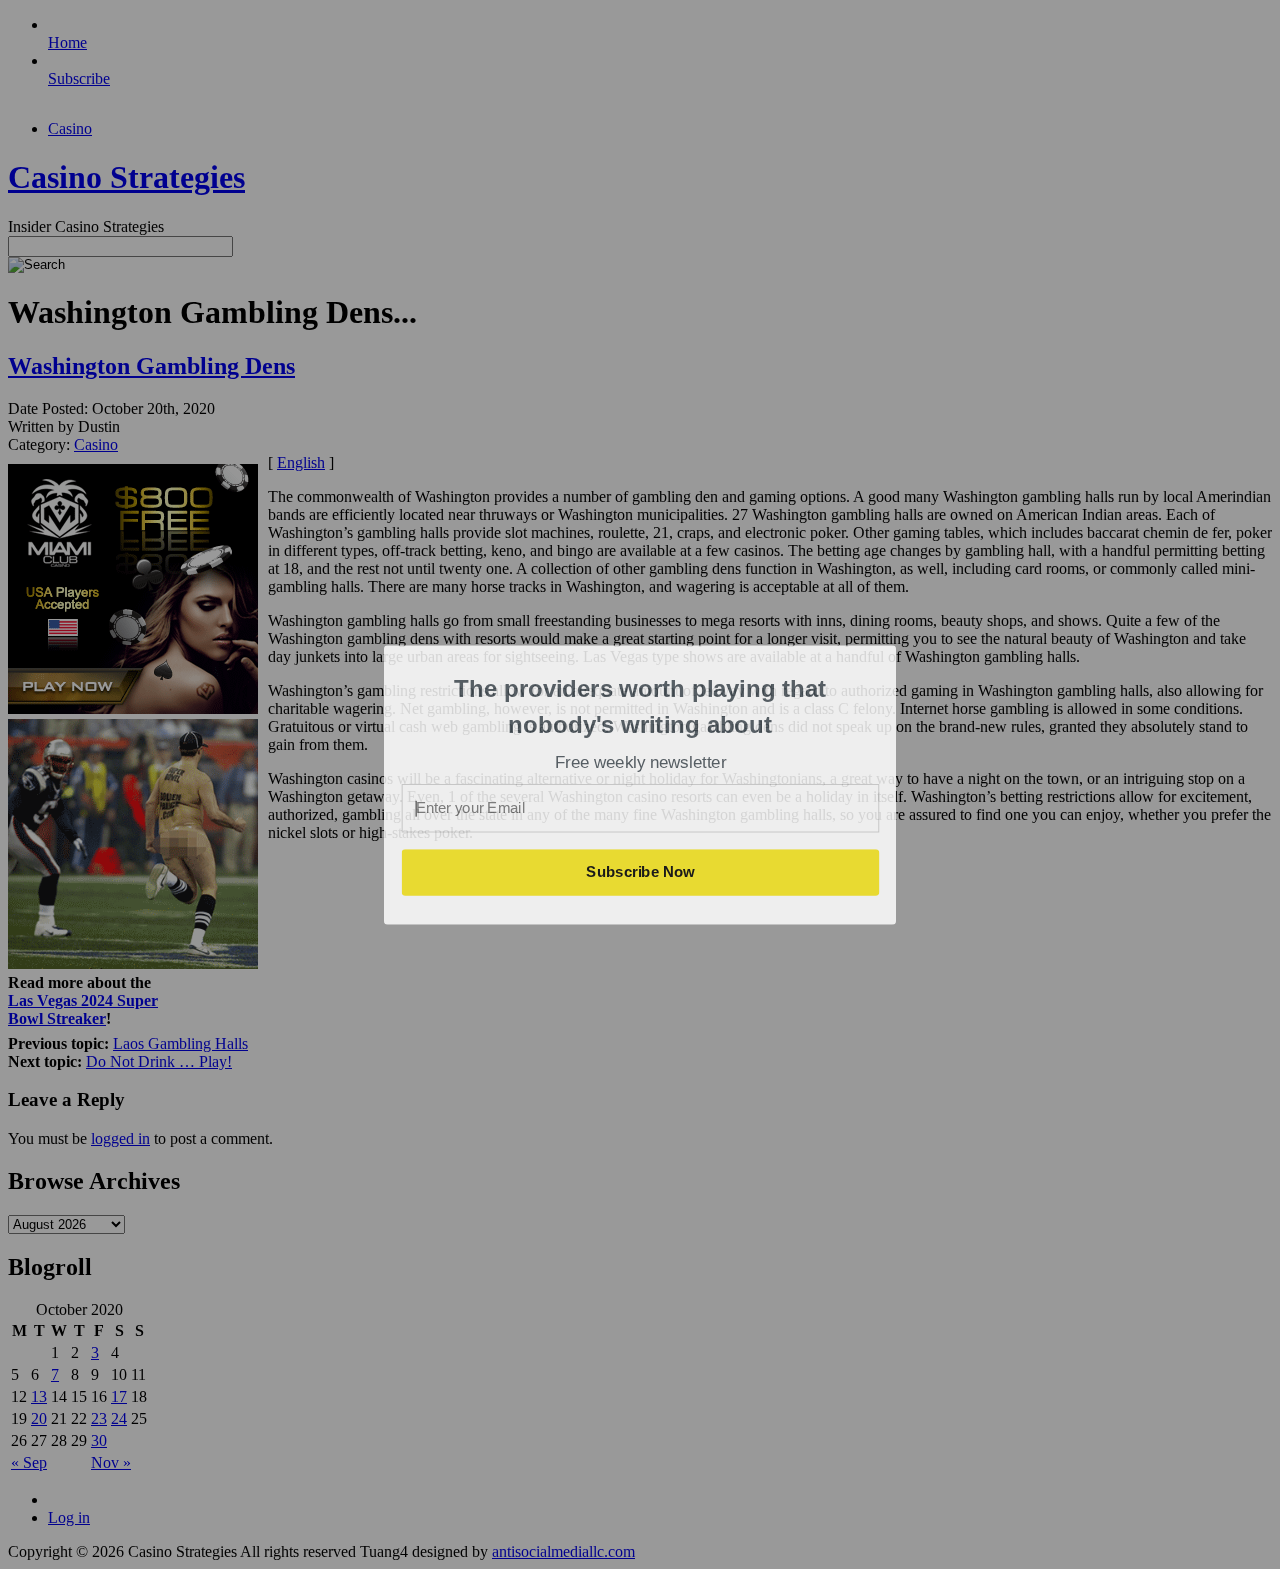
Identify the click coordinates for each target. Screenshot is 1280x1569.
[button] (641, 706)
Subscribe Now (641, 872)
